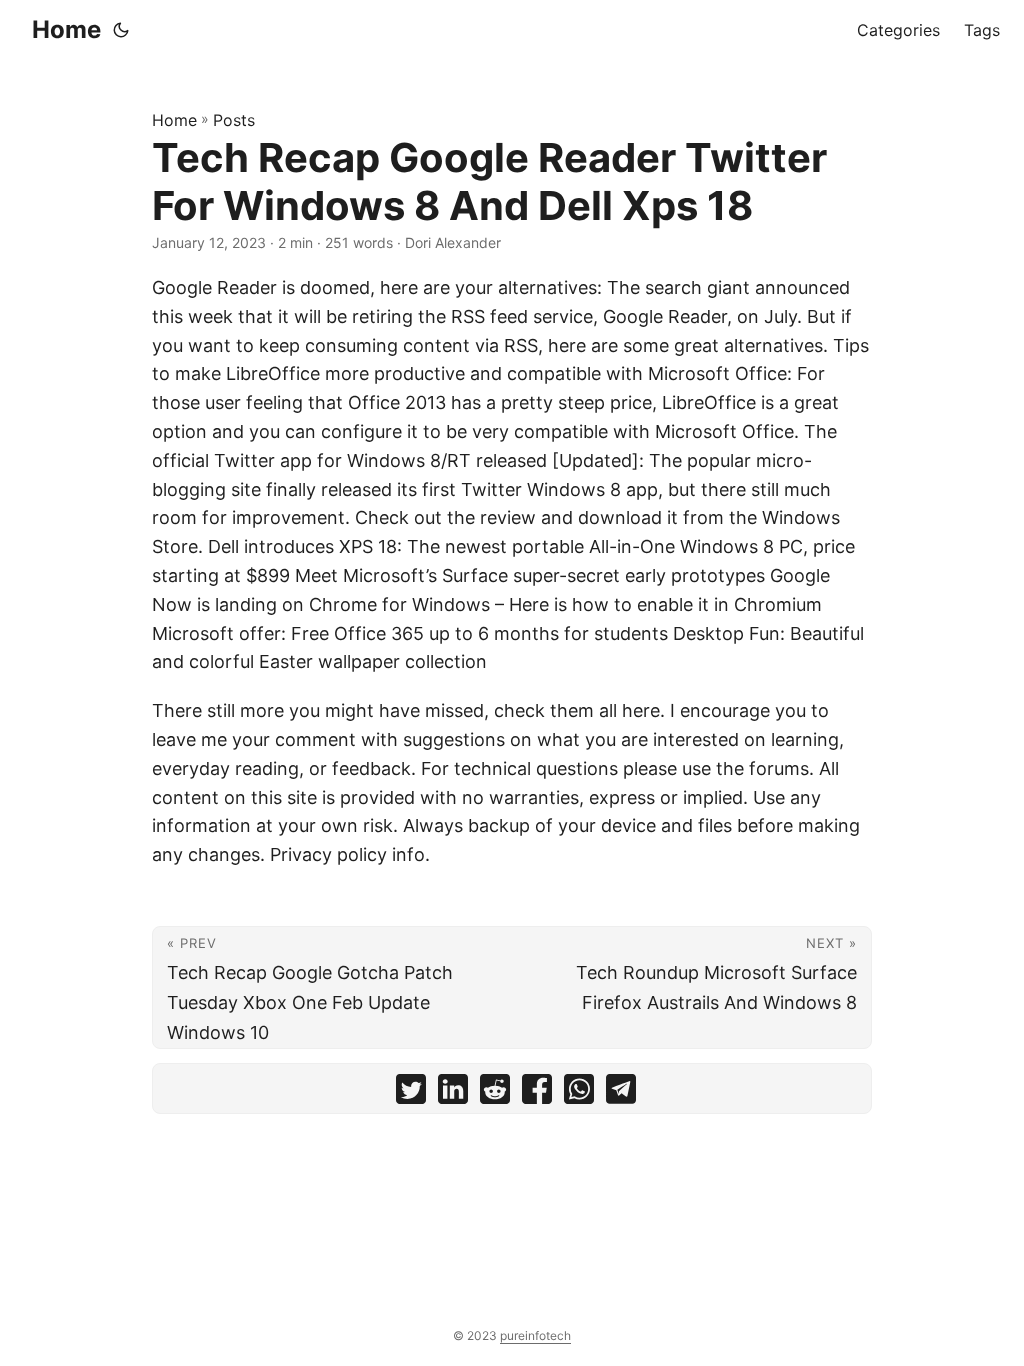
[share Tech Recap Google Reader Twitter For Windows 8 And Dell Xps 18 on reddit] (495, 1093)
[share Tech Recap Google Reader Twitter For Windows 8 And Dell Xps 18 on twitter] (411, 1093)
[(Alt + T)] (121, 30)
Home (66, 29)
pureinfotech (535, 1335)
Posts (234, 120)
